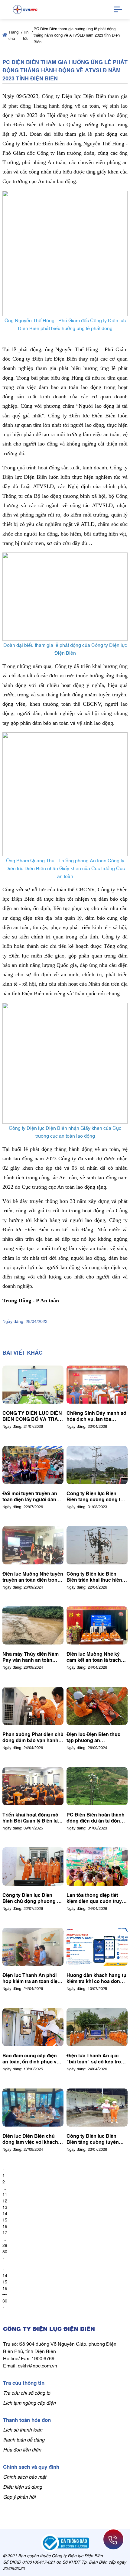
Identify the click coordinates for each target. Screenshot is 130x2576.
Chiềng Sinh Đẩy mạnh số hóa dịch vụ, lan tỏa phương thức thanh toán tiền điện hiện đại (96, 1416)
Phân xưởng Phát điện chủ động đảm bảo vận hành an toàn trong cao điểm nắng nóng (33, 1737)
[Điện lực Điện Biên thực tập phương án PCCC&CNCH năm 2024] (97, 1706)
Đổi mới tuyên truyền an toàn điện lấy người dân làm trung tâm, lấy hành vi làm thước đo (32, 1496)
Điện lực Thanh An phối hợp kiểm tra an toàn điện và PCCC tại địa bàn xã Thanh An (31, 1978)
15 (5, 2220)
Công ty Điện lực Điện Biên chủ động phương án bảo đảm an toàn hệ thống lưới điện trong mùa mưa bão (32, 1898)
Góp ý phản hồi (19, 2497)
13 (5, 2207)
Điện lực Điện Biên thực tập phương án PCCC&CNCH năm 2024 (94, 1737)
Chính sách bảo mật (24, 2477)
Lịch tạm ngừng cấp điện (29, 2403)
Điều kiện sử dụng (23, 2487)
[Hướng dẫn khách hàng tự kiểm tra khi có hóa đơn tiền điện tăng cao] (97, 1947)
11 (5, 2194)
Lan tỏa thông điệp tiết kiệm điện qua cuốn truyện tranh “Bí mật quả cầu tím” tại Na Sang (97, 1898)
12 (5, 2200)
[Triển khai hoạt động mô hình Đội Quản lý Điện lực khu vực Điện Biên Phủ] (33, 1786)
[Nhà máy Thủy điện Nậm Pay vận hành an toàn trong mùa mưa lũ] (33, 1625)
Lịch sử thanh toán (23, 2429)
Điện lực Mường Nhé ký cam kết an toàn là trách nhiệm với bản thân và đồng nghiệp (94, 1657)
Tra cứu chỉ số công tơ (27, 2393)
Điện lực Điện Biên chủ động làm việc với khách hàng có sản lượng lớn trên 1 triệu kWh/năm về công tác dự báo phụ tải (30, 2139)
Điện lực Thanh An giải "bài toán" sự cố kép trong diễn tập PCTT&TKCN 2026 (97, 2058)
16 (5, 2226)
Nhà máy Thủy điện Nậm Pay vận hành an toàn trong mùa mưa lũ (31, 1657)
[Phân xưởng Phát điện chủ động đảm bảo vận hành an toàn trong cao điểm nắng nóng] (33, 1706)
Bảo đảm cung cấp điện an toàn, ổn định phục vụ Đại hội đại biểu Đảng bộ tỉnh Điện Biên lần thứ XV (31, 2058)
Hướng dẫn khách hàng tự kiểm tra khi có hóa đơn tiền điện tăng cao (96, 1978)
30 (5, 2251)
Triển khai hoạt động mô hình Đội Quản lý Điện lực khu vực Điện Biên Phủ (31, 1817)
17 (5, 2232)
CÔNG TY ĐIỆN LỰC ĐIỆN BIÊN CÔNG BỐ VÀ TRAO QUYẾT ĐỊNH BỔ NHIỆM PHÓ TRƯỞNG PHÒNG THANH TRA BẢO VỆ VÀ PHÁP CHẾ (32, 1416)
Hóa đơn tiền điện (22, 2449)
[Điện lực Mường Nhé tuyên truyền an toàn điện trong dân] (33, 1545)
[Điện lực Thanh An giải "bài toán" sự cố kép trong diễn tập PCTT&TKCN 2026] (97, 2027)
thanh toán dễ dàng (24, 2439)
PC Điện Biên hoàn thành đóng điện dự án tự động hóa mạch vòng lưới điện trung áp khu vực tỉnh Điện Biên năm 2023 (97, 1817)
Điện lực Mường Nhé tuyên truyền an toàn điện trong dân (33, 1576)
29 (5, 2245)
